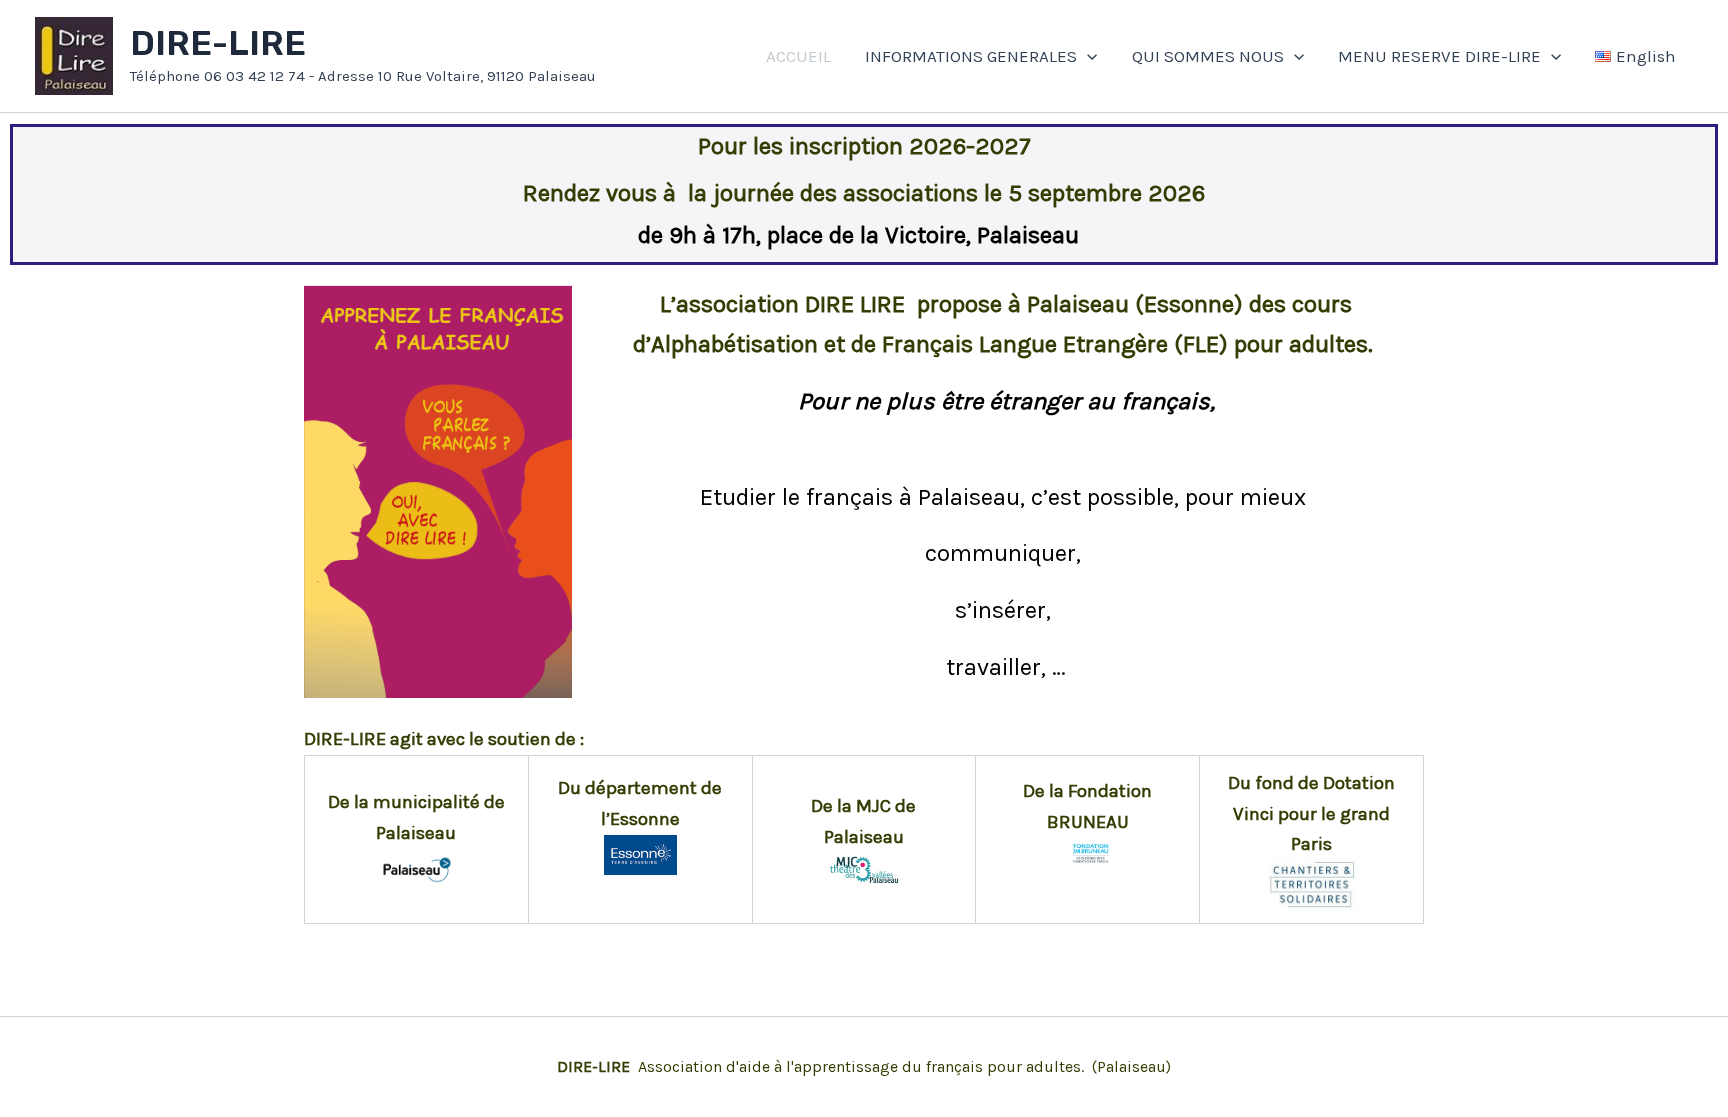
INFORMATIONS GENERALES (971, 56)
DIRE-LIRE (218, 43)
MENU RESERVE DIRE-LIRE (1439, 56)
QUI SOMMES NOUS (1208, 56)
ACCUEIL (798, 56)
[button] (1087, 56)
